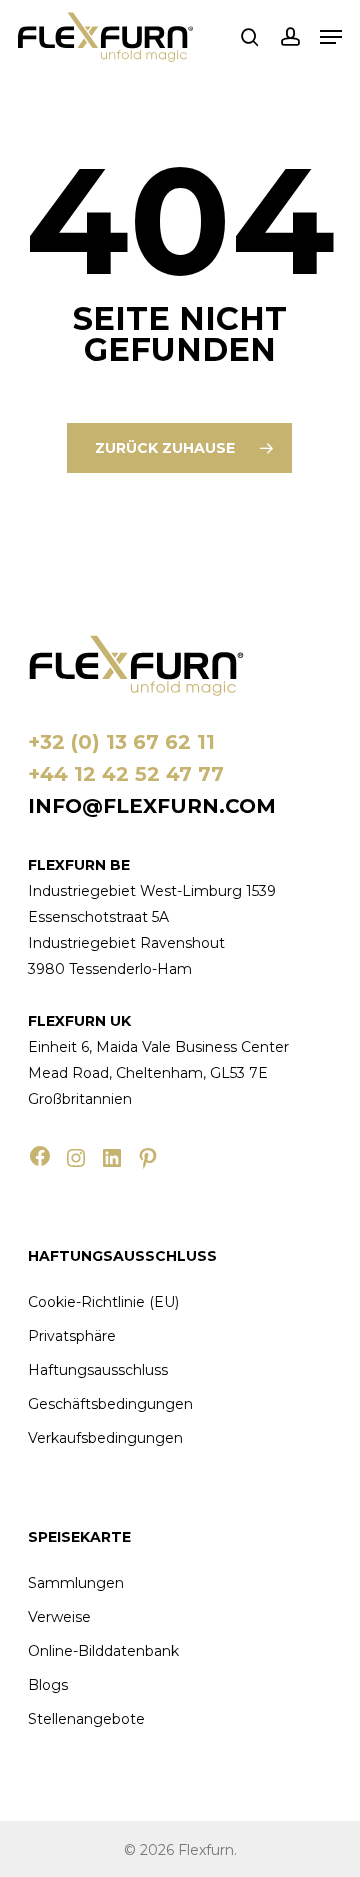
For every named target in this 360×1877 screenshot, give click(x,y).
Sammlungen (76, 1583)
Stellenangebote (86, 1719)
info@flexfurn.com (152, 806)
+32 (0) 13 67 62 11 (121, 742)
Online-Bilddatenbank (103, 1651)
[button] (331, 37)
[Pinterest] (148, 1158)
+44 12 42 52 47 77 (126, 774)
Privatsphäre (72, 1336)
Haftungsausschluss (98, 1370)
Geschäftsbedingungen (110, 1404)
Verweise (59, 1617)
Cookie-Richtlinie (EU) (103, 1302)
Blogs (48, 1685)
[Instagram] (76, 1158)
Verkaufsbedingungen (105, 1438)
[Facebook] (40, 1156)
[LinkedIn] (112, 1158)
